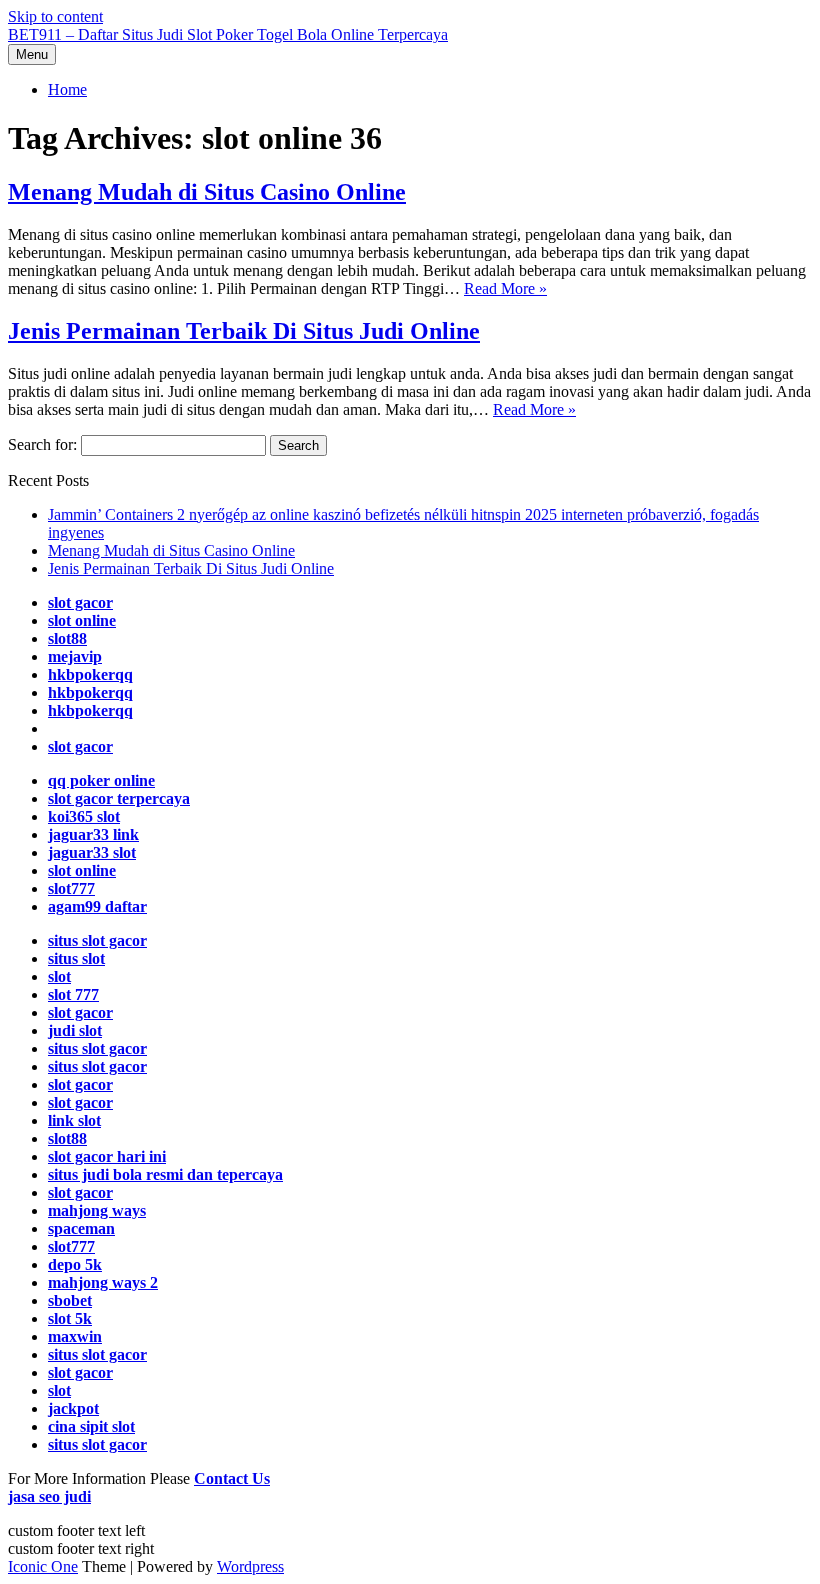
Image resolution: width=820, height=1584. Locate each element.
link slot (74, 1120)
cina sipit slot (91, 1426)
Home (67, 89)
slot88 (67, 638)
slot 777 (73, 994)
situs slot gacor (97, 940)
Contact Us (232, 1478)
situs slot (76, 958)
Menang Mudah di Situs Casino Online (207, 192)
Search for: (42, 444)
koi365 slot (84, 816)
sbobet (70, 1300)
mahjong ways (97, 1210)
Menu (32, 54)
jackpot (73, 1408)
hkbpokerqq (90, 674)
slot (59, 976)
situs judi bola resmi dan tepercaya (165, 1174)
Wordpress (250, 1566)
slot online (82, 620)
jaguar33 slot (92, 852)
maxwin (75, 1336)
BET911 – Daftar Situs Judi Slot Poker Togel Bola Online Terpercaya (228, 34)
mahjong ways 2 (103, 1282)
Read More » (505, 288)
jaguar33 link (93, 834)
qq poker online (101, 780)
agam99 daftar (97, 906)
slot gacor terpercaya (119, 798)
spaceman (81, 1228)
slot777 (71, 888)
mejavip (75, 656)
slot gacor (80, 602)
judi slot (75, 1030)
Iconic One (43, 1566)
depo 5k (75, 1264)
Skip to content (55, 16)
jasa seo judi (49, 1496)
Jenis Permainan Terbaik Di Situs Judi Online (244, 331)
